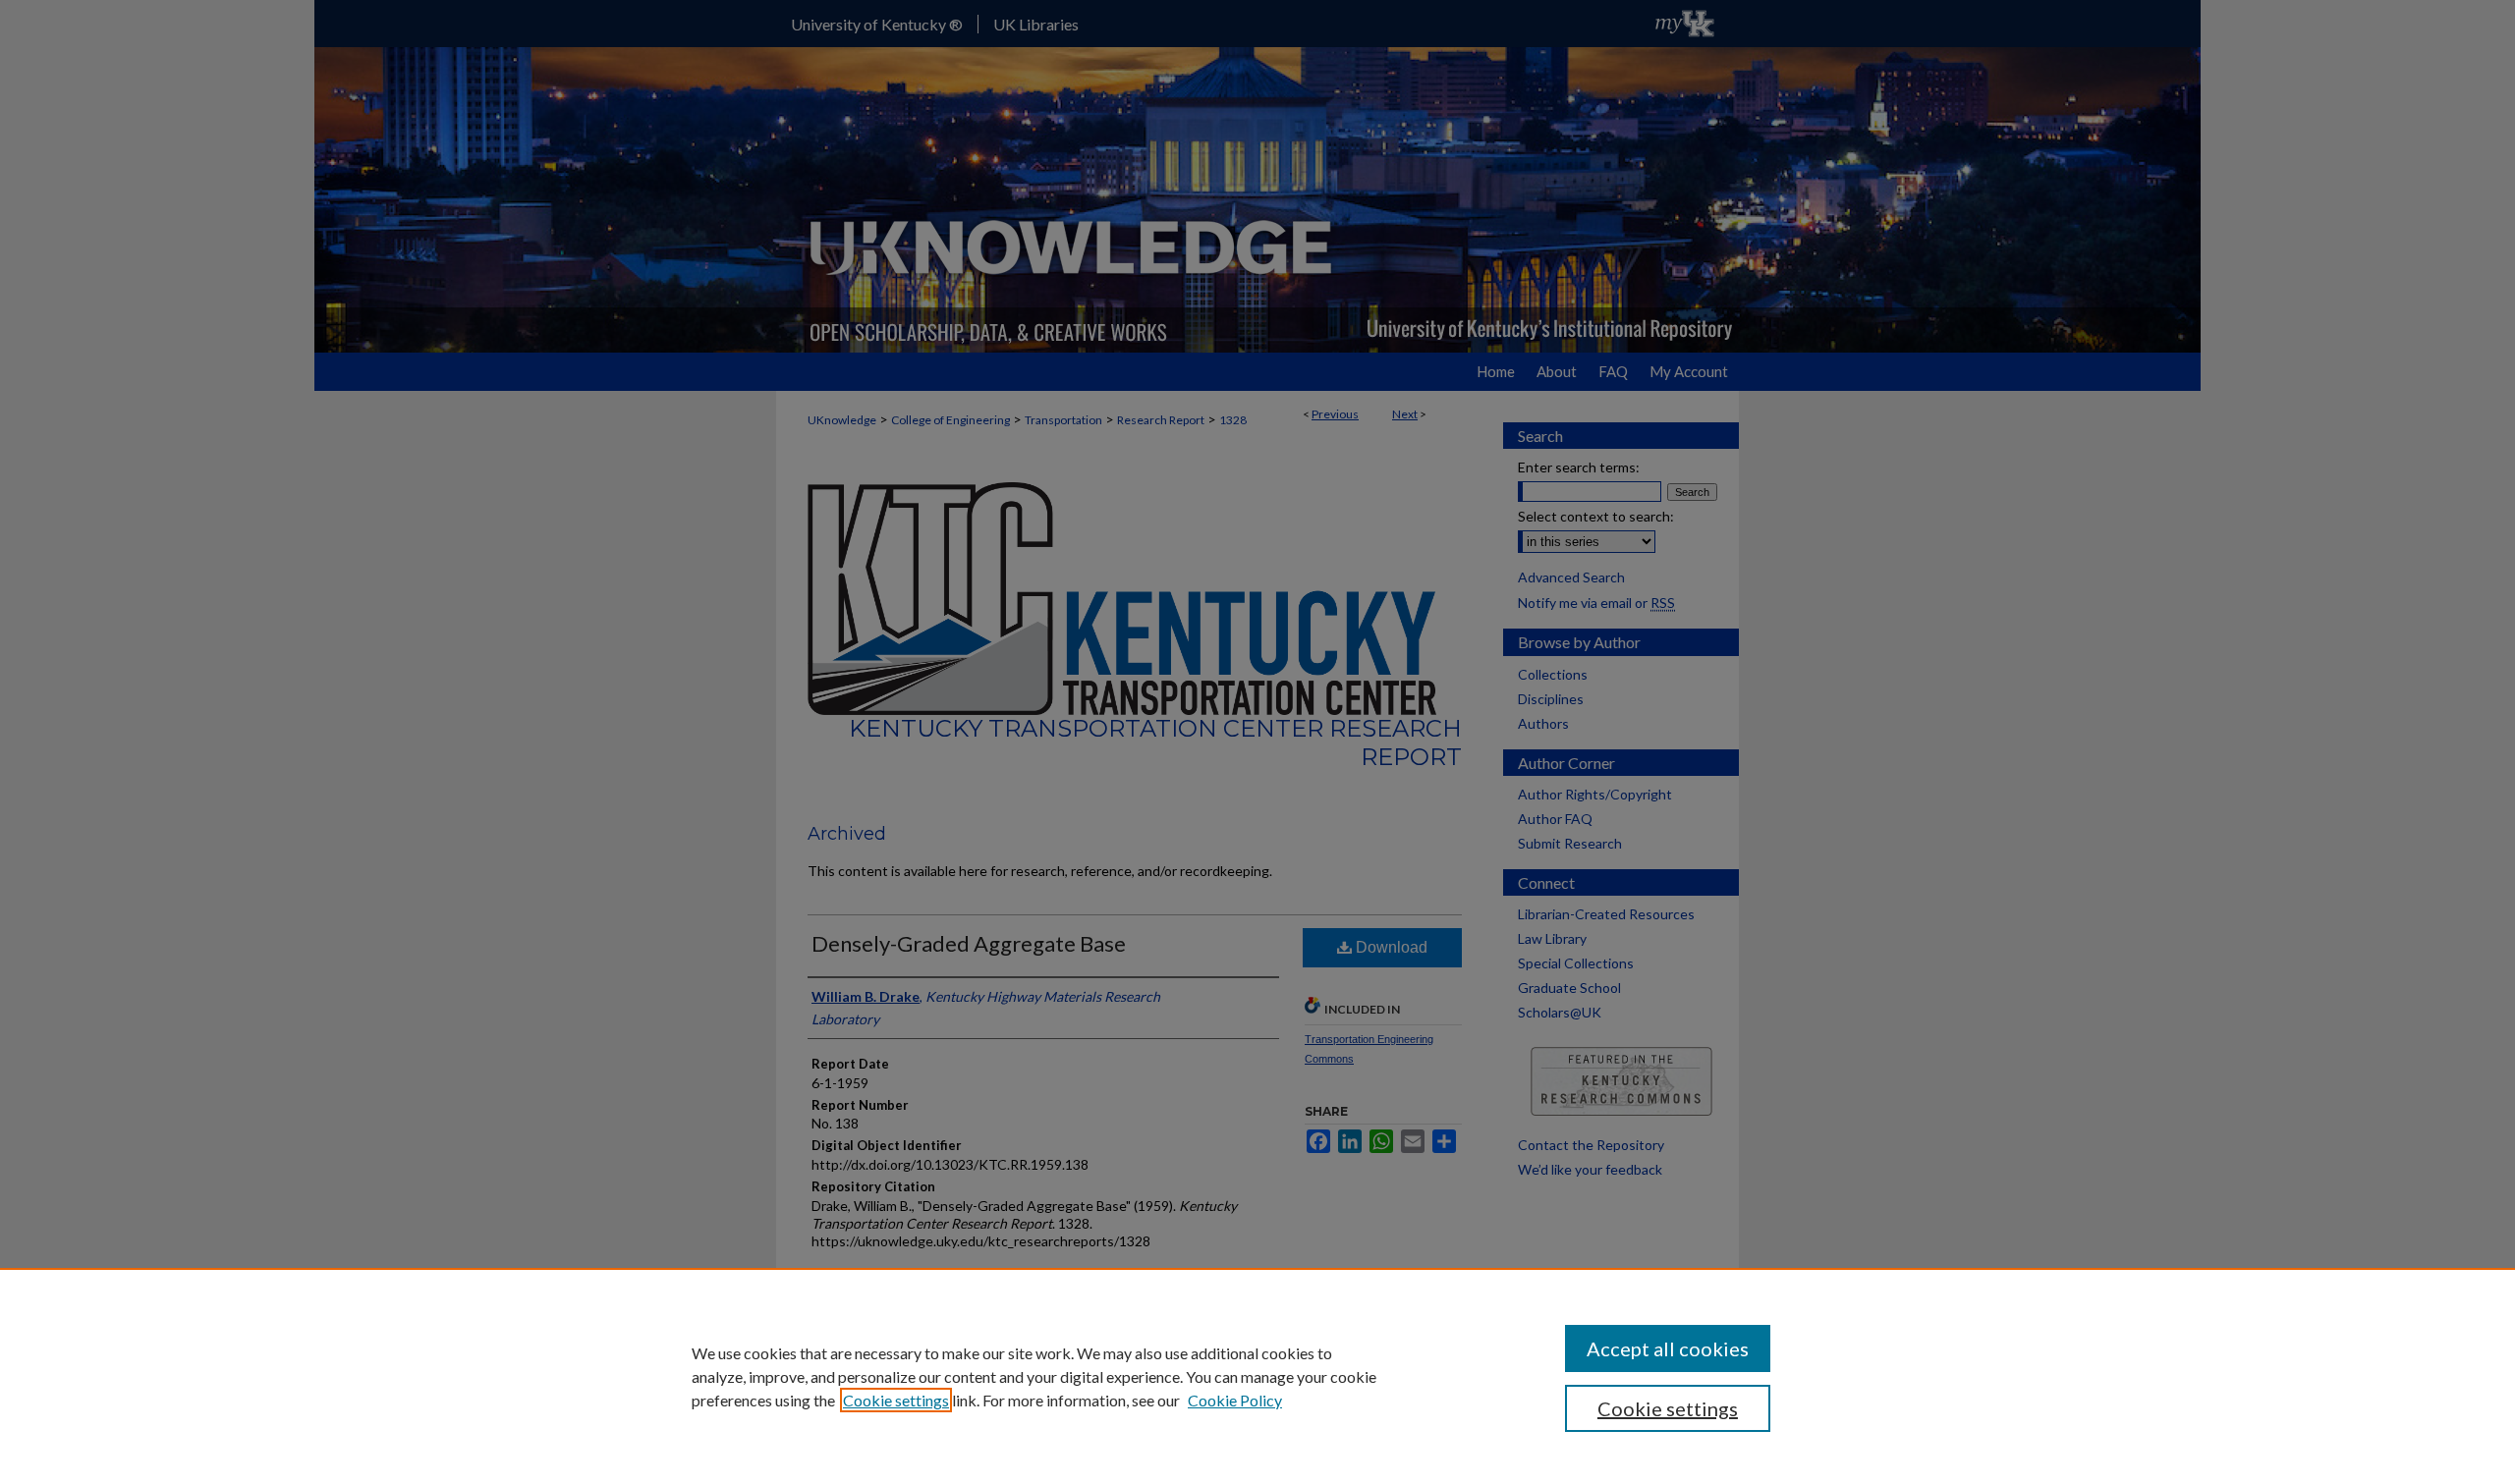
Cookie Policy (1235, 1400)
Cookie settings (896, 1400)
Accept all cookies (1668, 1348)
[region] (1257, 1376)
